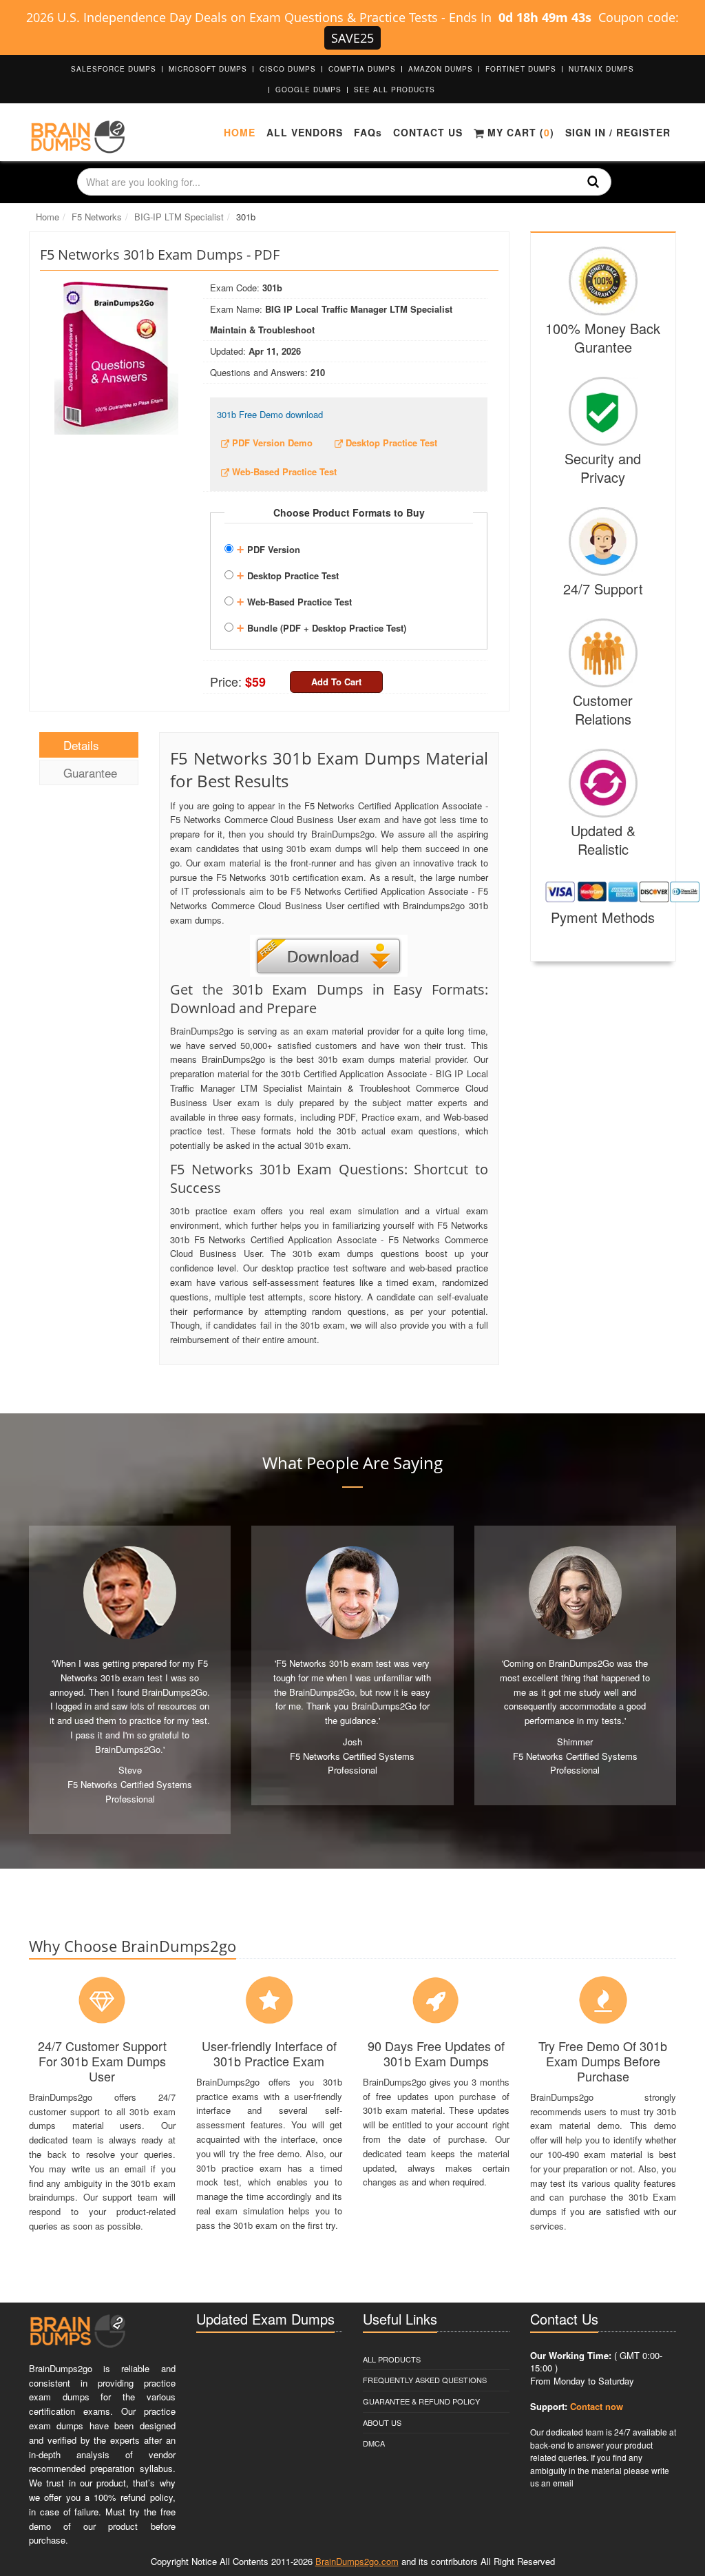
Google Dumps (308, 90)
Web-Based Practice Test (294, 600)
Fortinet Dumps (521, 69)
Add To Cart (336, 682)
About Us (382, 2422)
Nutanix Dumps (601, 69)
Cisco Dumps (288, 69)
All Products (392, 2359)
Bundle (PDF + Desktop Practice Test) (321, 626)
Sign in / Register (618, 132)
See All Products (394, 90)
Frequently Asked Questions (425, 2380)
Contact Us (428, 132)
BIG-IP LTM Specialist (179, 217)
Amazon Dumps (441, 69)
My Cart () (519, 132)
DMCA (374, 2443)
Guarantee (90, 772)
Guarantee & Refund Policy (421, 2401)
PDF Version (268, 548)
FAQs (368, 132)
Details (81, 745)
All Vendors (305, 132)
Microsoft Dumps (208, 69)
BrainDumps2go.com (357, 2561)
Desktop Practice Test (287, 574)
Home (240, 132)
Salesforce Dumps (114, 69)
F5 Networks (97, 217)
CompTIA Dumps (362, 69)
